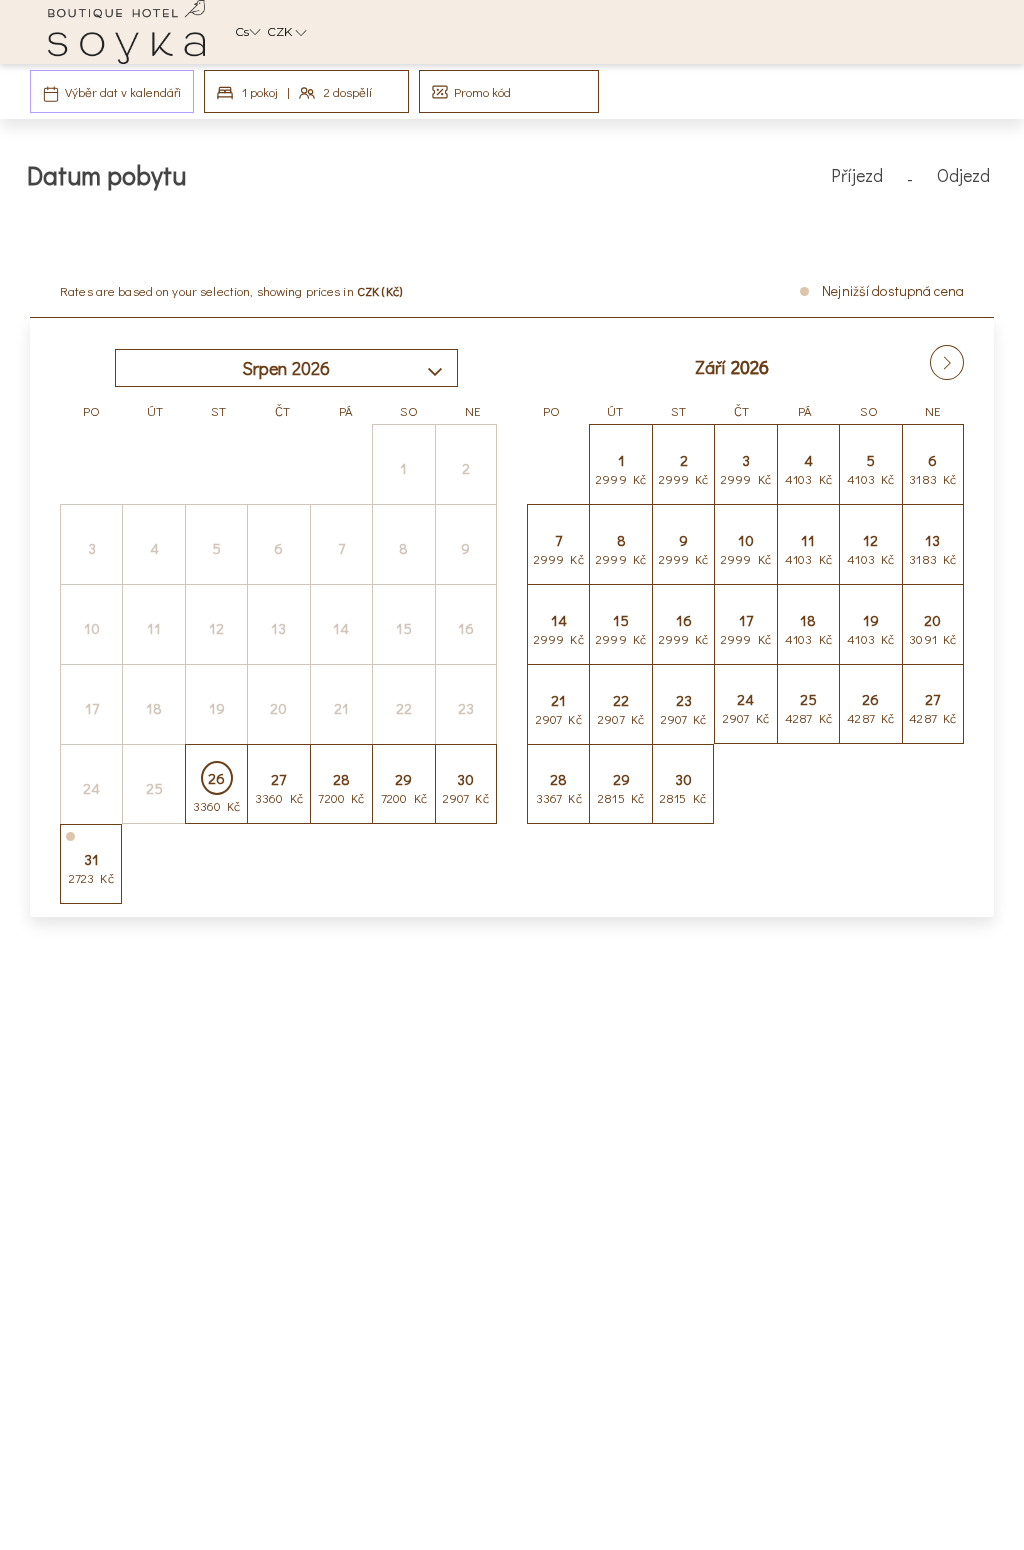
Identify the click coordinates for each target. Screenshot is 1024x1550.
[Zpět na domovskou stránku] (126, 32)
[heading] (347, 183)
